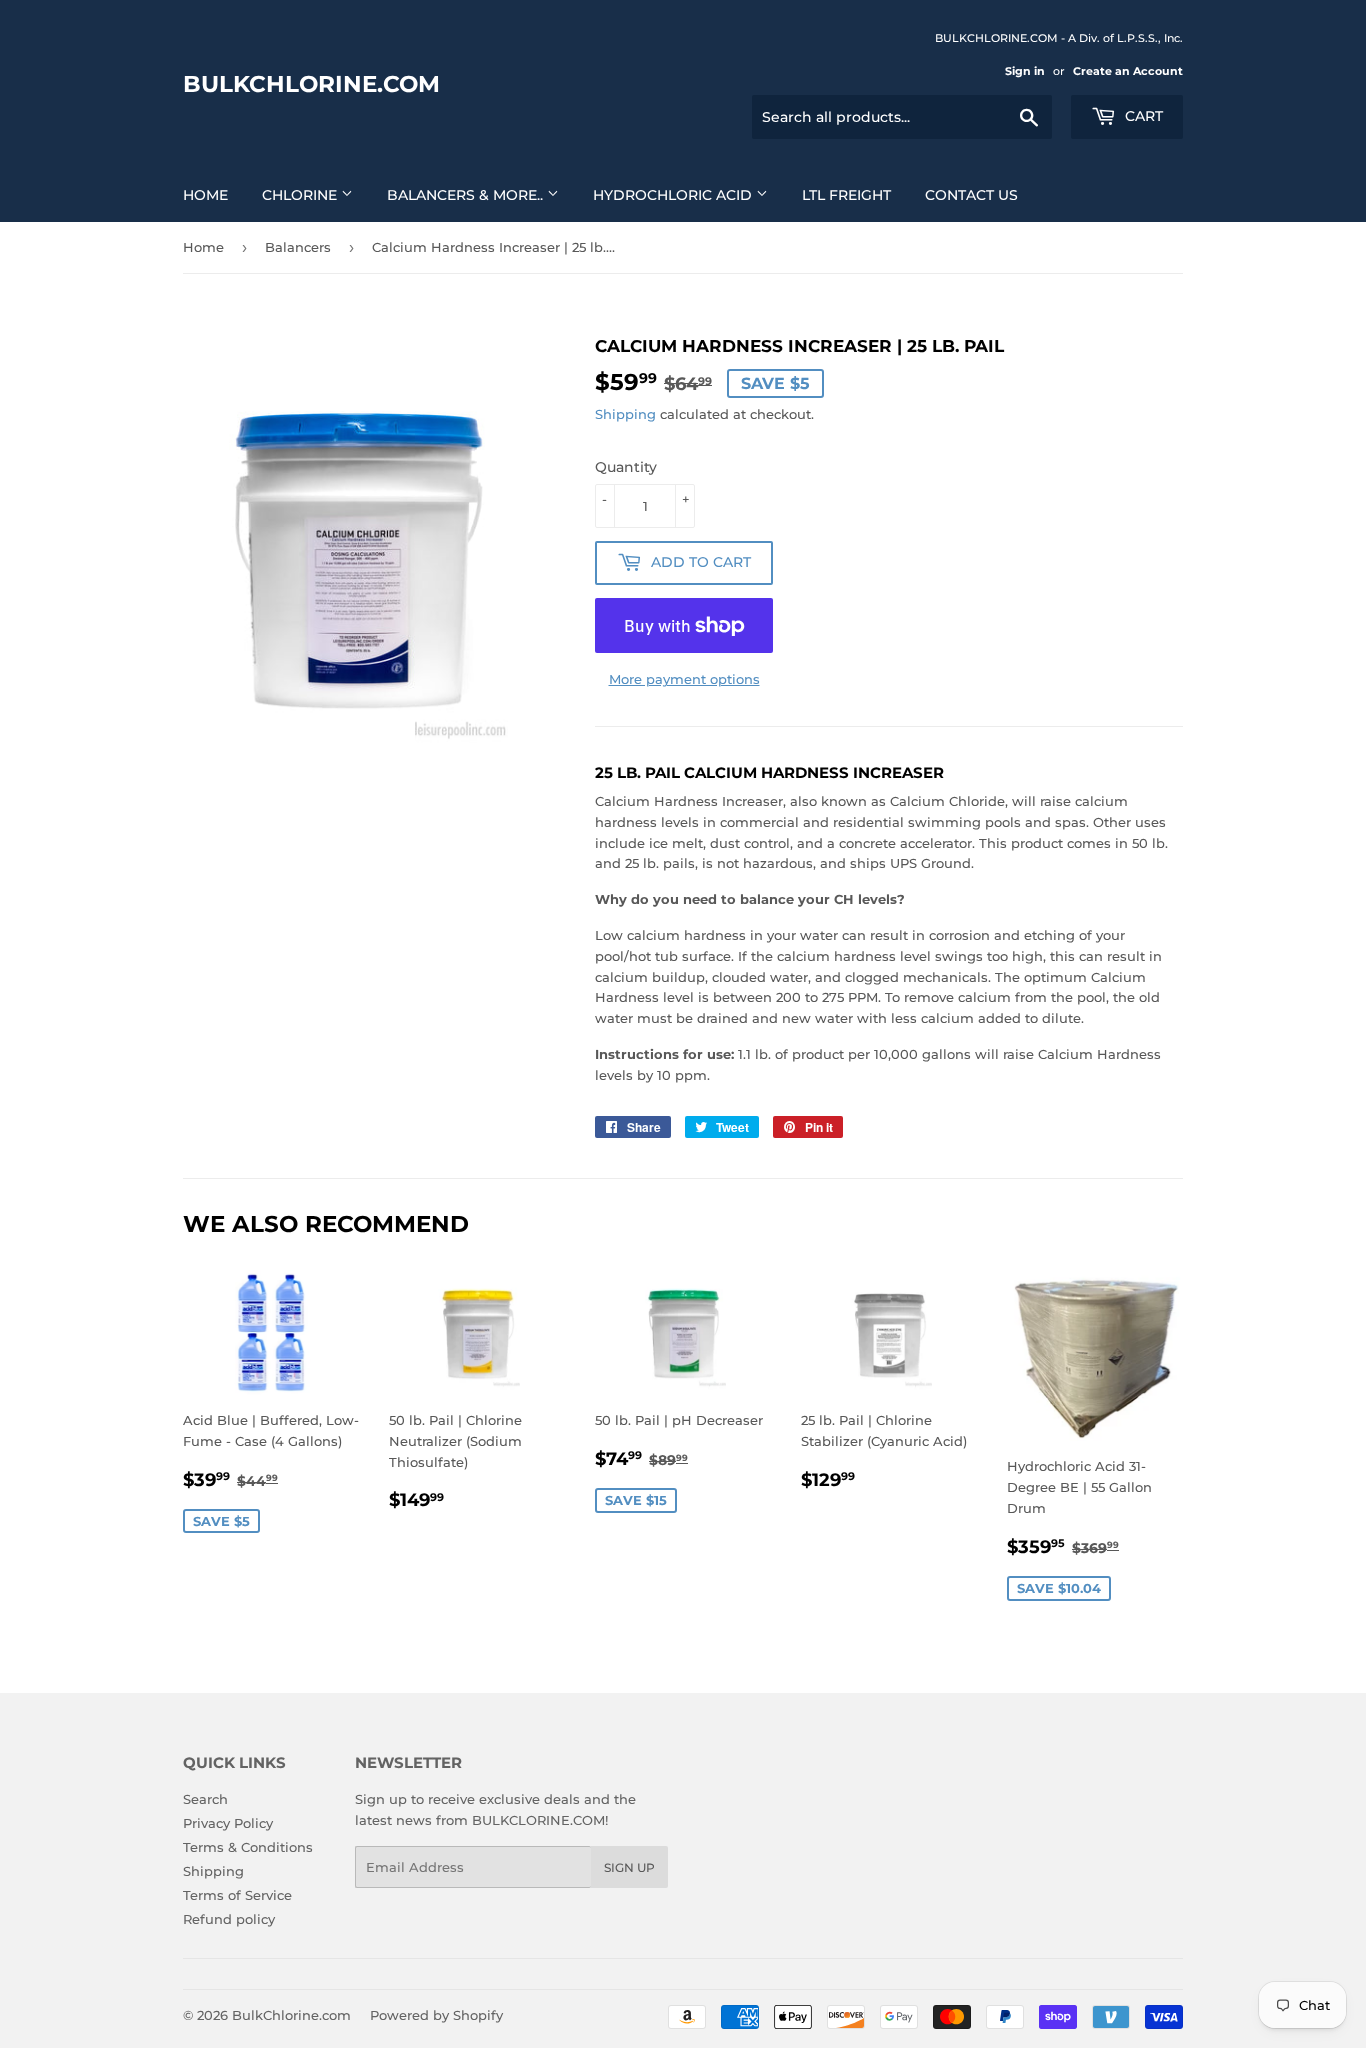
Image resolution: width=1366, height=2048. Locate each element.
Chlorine (301, 195)
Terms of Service (237, 1895)
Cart (1142, 116)
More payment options (684, 679)
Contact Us (971, 195)
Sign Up (629, 1867)
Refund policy (229, 1919)
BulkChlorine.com (311, 84)
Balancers (298, 247)
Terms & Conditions (248, 1847)
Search (205, 1799)
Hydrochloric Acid (674, 195)
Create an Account (1128, 71)
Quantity (626, 467)
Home (205, 195)
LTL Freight (846, 195)
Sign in (1025, 71)
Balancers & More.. (467, 195)
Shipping (625, 414)
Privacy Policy (228, 1823)
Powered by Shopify (436, 2015)
